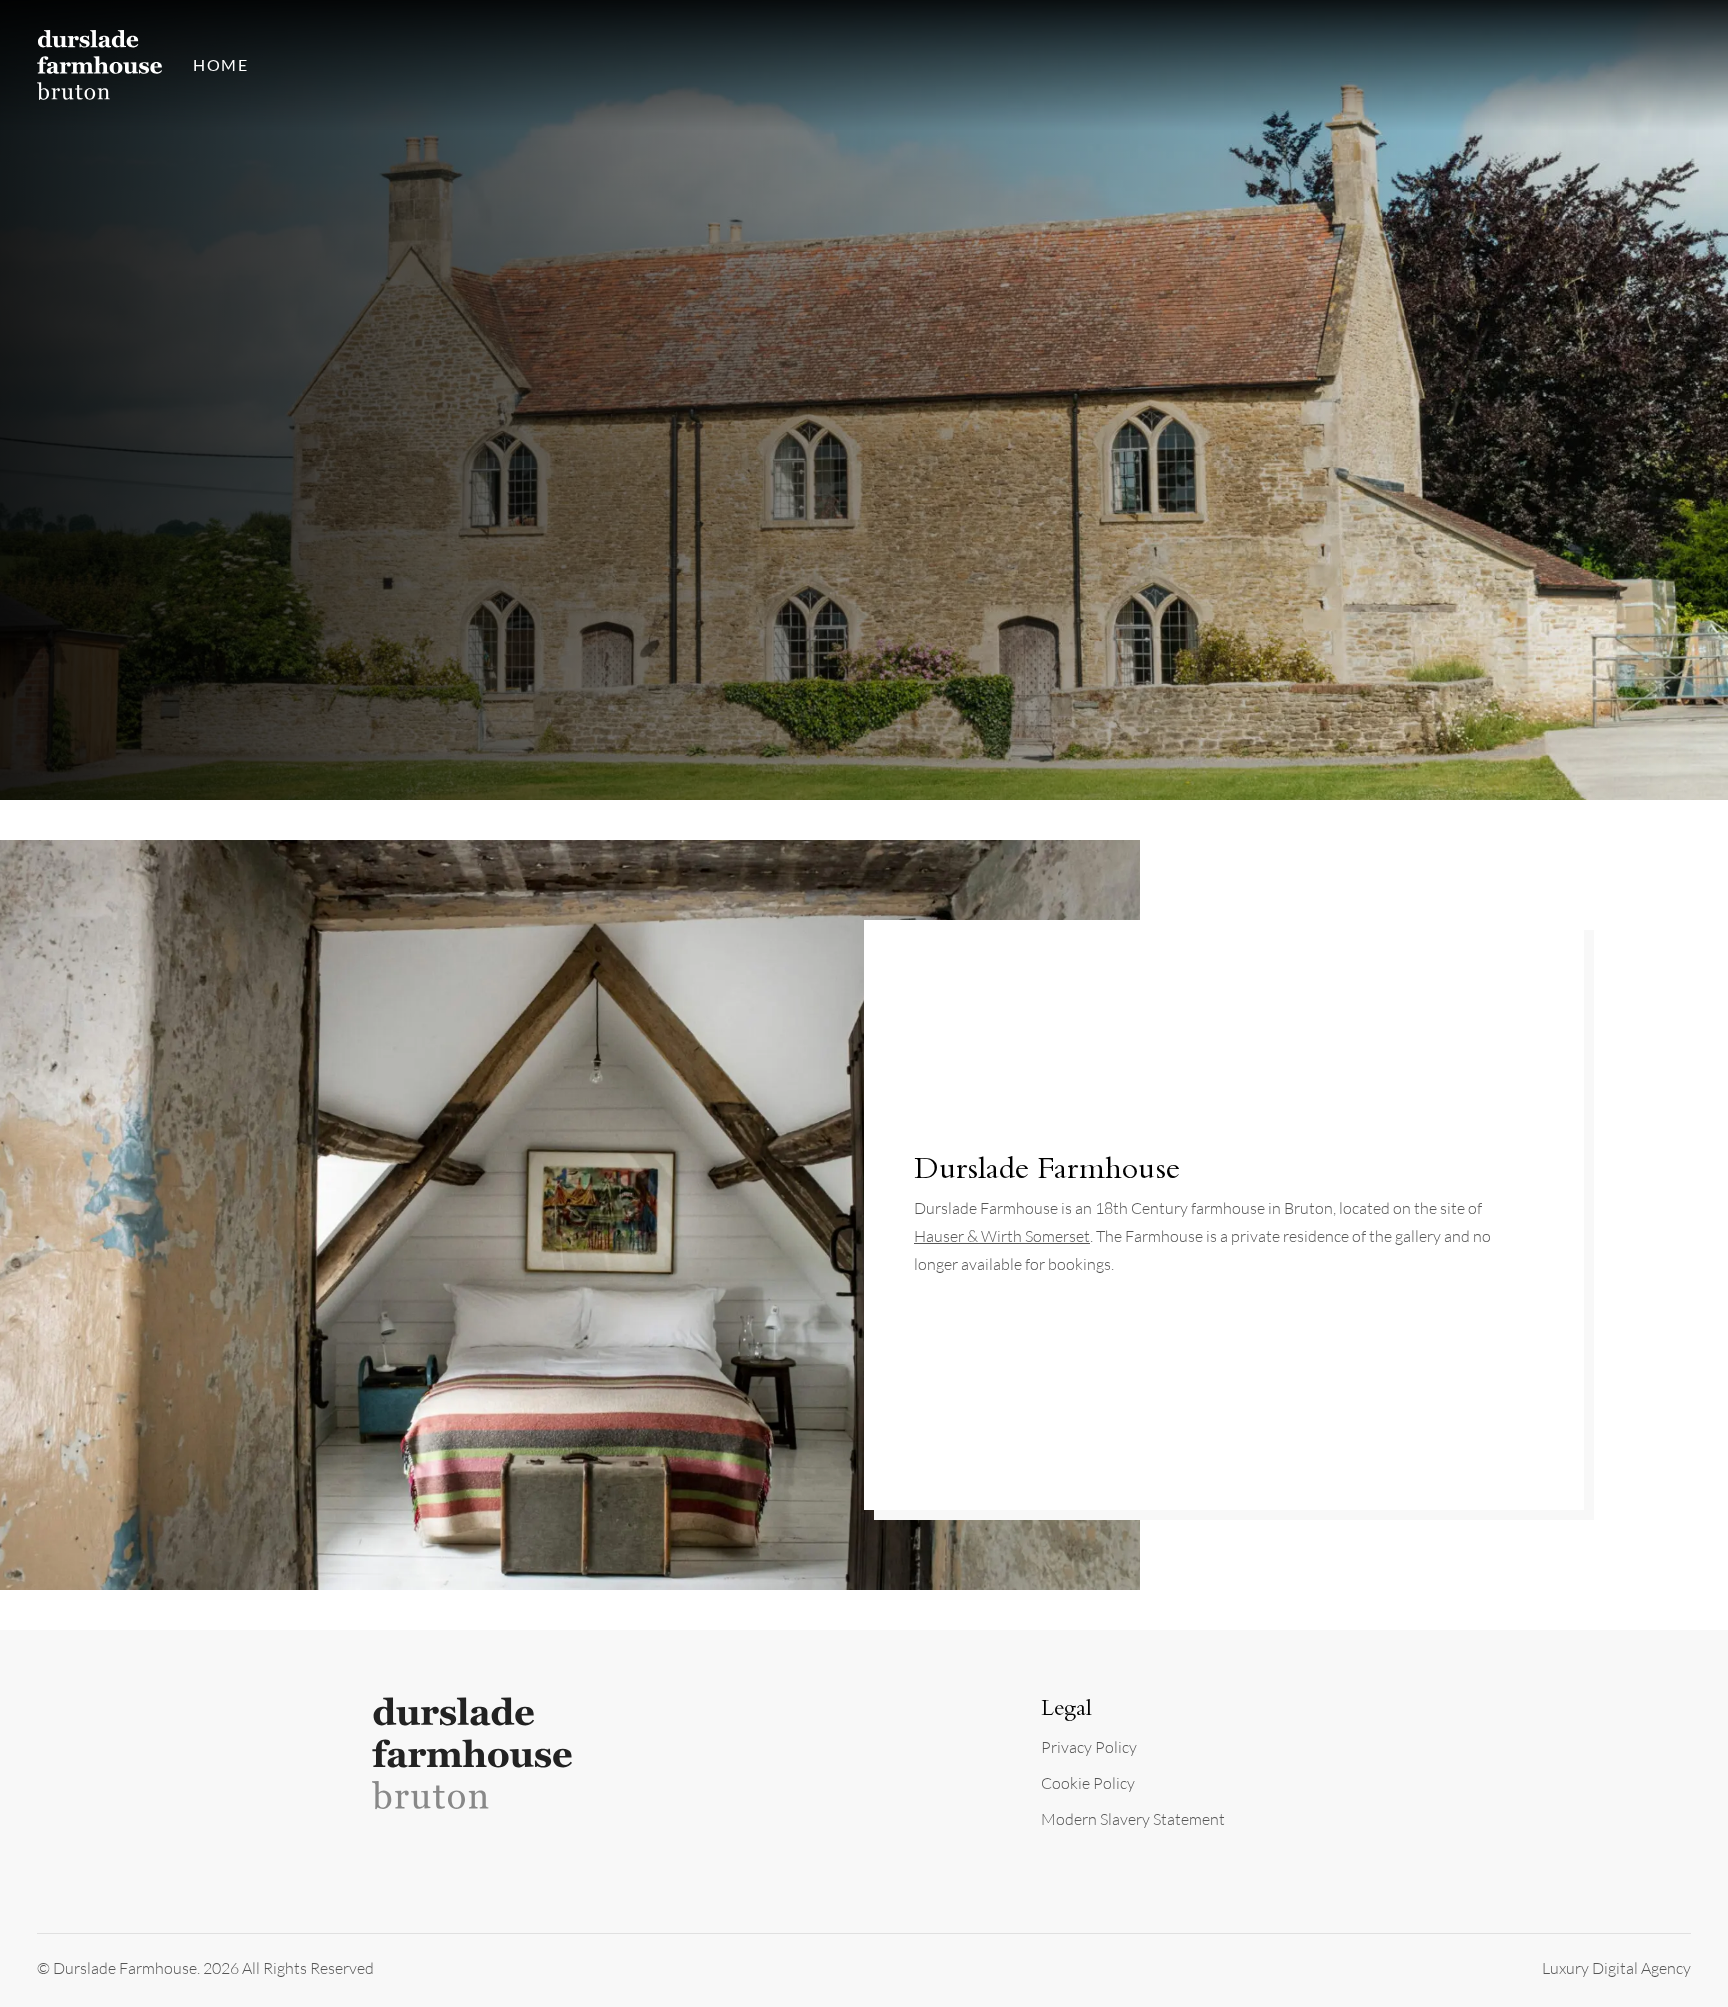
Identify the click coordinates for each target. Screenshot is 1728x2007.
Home (220, 64)
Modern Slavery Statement (1133, 1818)
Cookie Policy (1088, 1782)
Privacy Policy (1089, 1746)
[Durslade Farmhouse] (100, 64)
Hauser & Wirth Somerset (1002, 1235)
